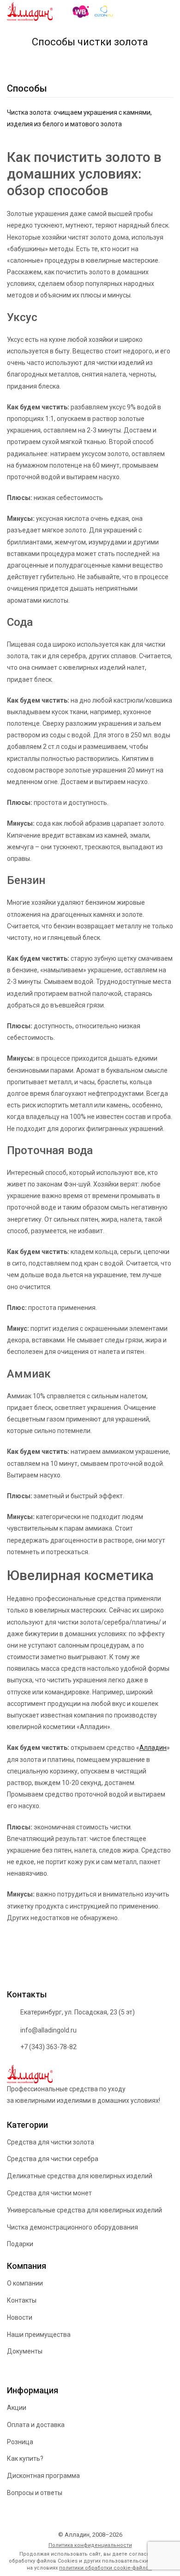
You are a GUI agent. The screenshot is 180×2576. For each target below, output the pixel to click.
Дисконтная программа (43, 2476)
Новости (20, 2317)
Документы (25, 2351)
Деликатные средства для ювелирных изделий (80, 2176)
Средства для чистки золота (51, 2142)
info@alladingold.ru (48, 2030)
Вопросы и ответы (35, 2493)
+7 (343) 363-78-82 (48, 2047)
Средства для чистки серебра (53, 2159)
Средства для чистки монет (49, 2193)
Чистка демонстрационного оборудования (72, 2227)
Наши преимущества (39, 2335)
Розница (20, 2442)
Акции (17, 2408)
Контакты (22, 2300)
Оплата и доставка (36, 2425)
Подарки (20, 2244)
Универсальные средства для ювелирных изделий (84, 2210)
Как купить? (25, 2459)
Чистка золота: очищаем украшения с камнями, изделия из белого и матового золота (79, 118)
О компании (25, 2283)
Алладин (153, 1748)
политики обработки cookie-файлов (105, 2568)
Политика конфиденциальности (90, 2545)
